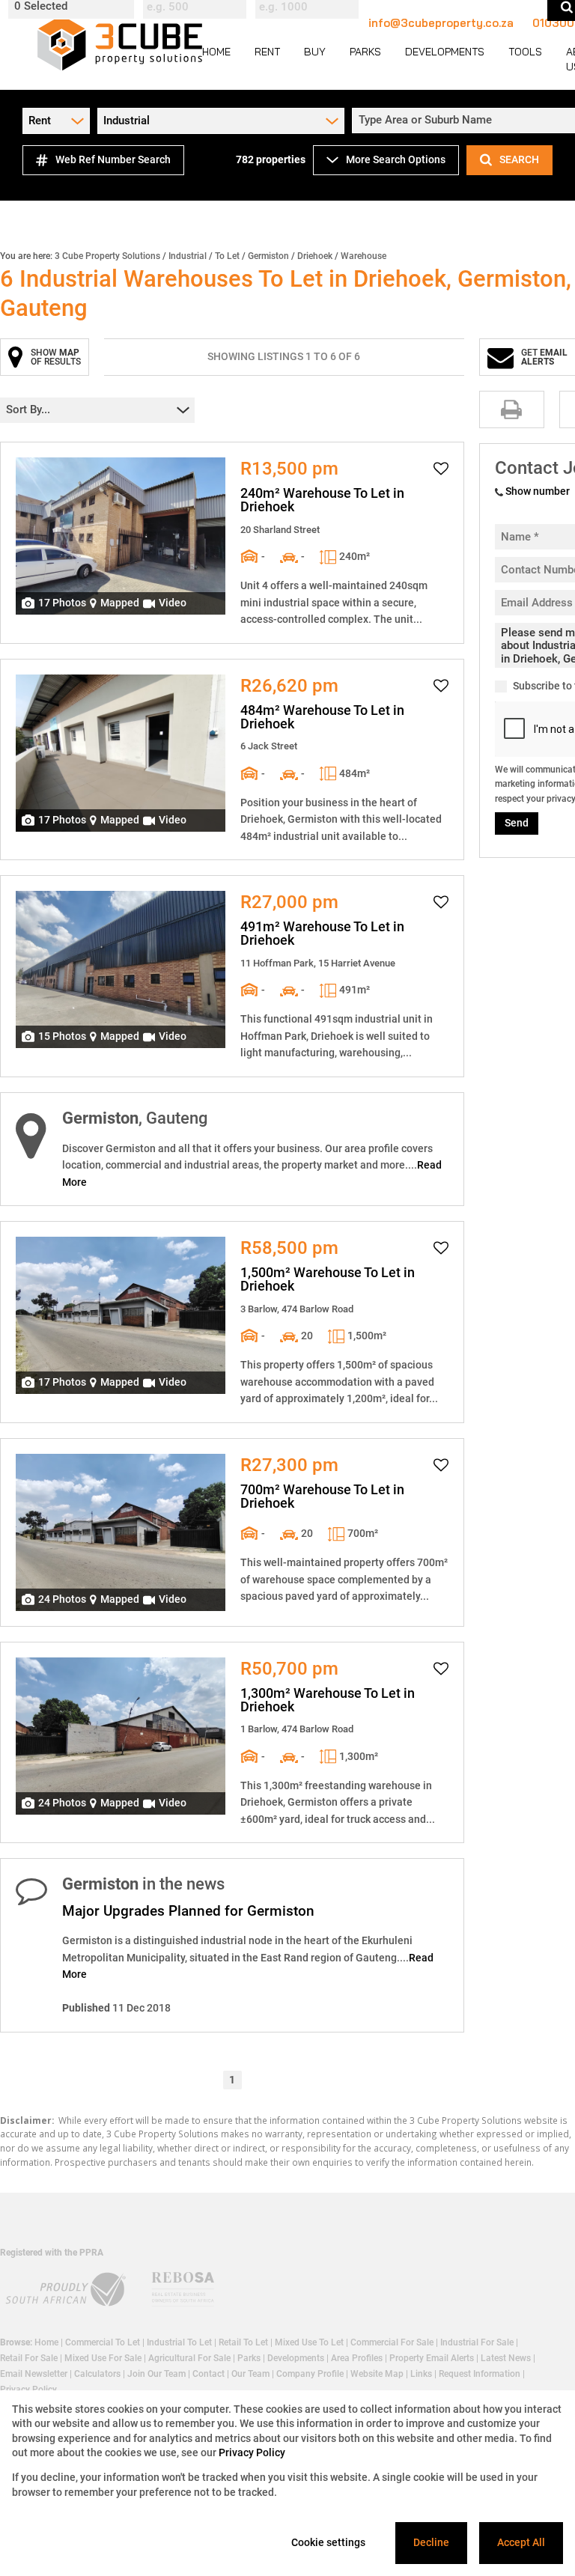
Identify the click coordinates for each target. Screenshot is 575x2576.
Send (517, 823)
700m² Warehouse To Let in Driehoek (322, 1496)
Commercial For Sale (392, 2342)
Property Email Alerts (432, 2358)
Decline (431, 2542)
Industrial (188, 256)
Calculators (97, 2374)
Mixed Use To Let (309, 2342)
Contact (209, 2374)
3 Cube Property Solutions (107, 256)
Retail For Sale (29, 2358)
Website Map (377, 2374)
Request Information (480, 2374)
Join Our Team (156, 2374)
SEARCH (519, 159)
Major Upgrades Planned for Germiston (188, 1911)
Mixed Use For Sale (103, 2358)
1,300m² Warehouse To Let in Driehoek (328, 1700)
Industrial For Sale (477, 2342)
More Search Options (396, 159)
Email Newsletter (34, 2374)
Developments (296, 2358)
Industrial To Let (179, 2342)
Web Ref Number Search (113, 159)
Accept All (521, 2542)
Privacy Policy (252, 2452)
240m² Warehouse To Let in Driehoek (322, 500)
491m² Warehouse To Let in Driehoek (322, 934)
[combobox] (73, 7)
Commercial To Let (103, 2342)
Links (421, 2374)
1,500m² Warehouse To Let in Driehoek (328, 1279)
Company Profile (310, 2374)
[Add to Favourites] (441, 469)
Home (46, 2342)
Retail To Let (243, 2342)
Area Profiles (357, 2358)
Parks (249, 2358)
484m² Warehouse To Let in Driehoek (322, 717)
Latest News (506, 2358)
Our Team (250, 2374)
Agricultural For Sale (189, 2358)
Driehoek (315, 256)
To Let (227, 256)
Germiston (268, 256)
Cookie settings (328, 2542)
